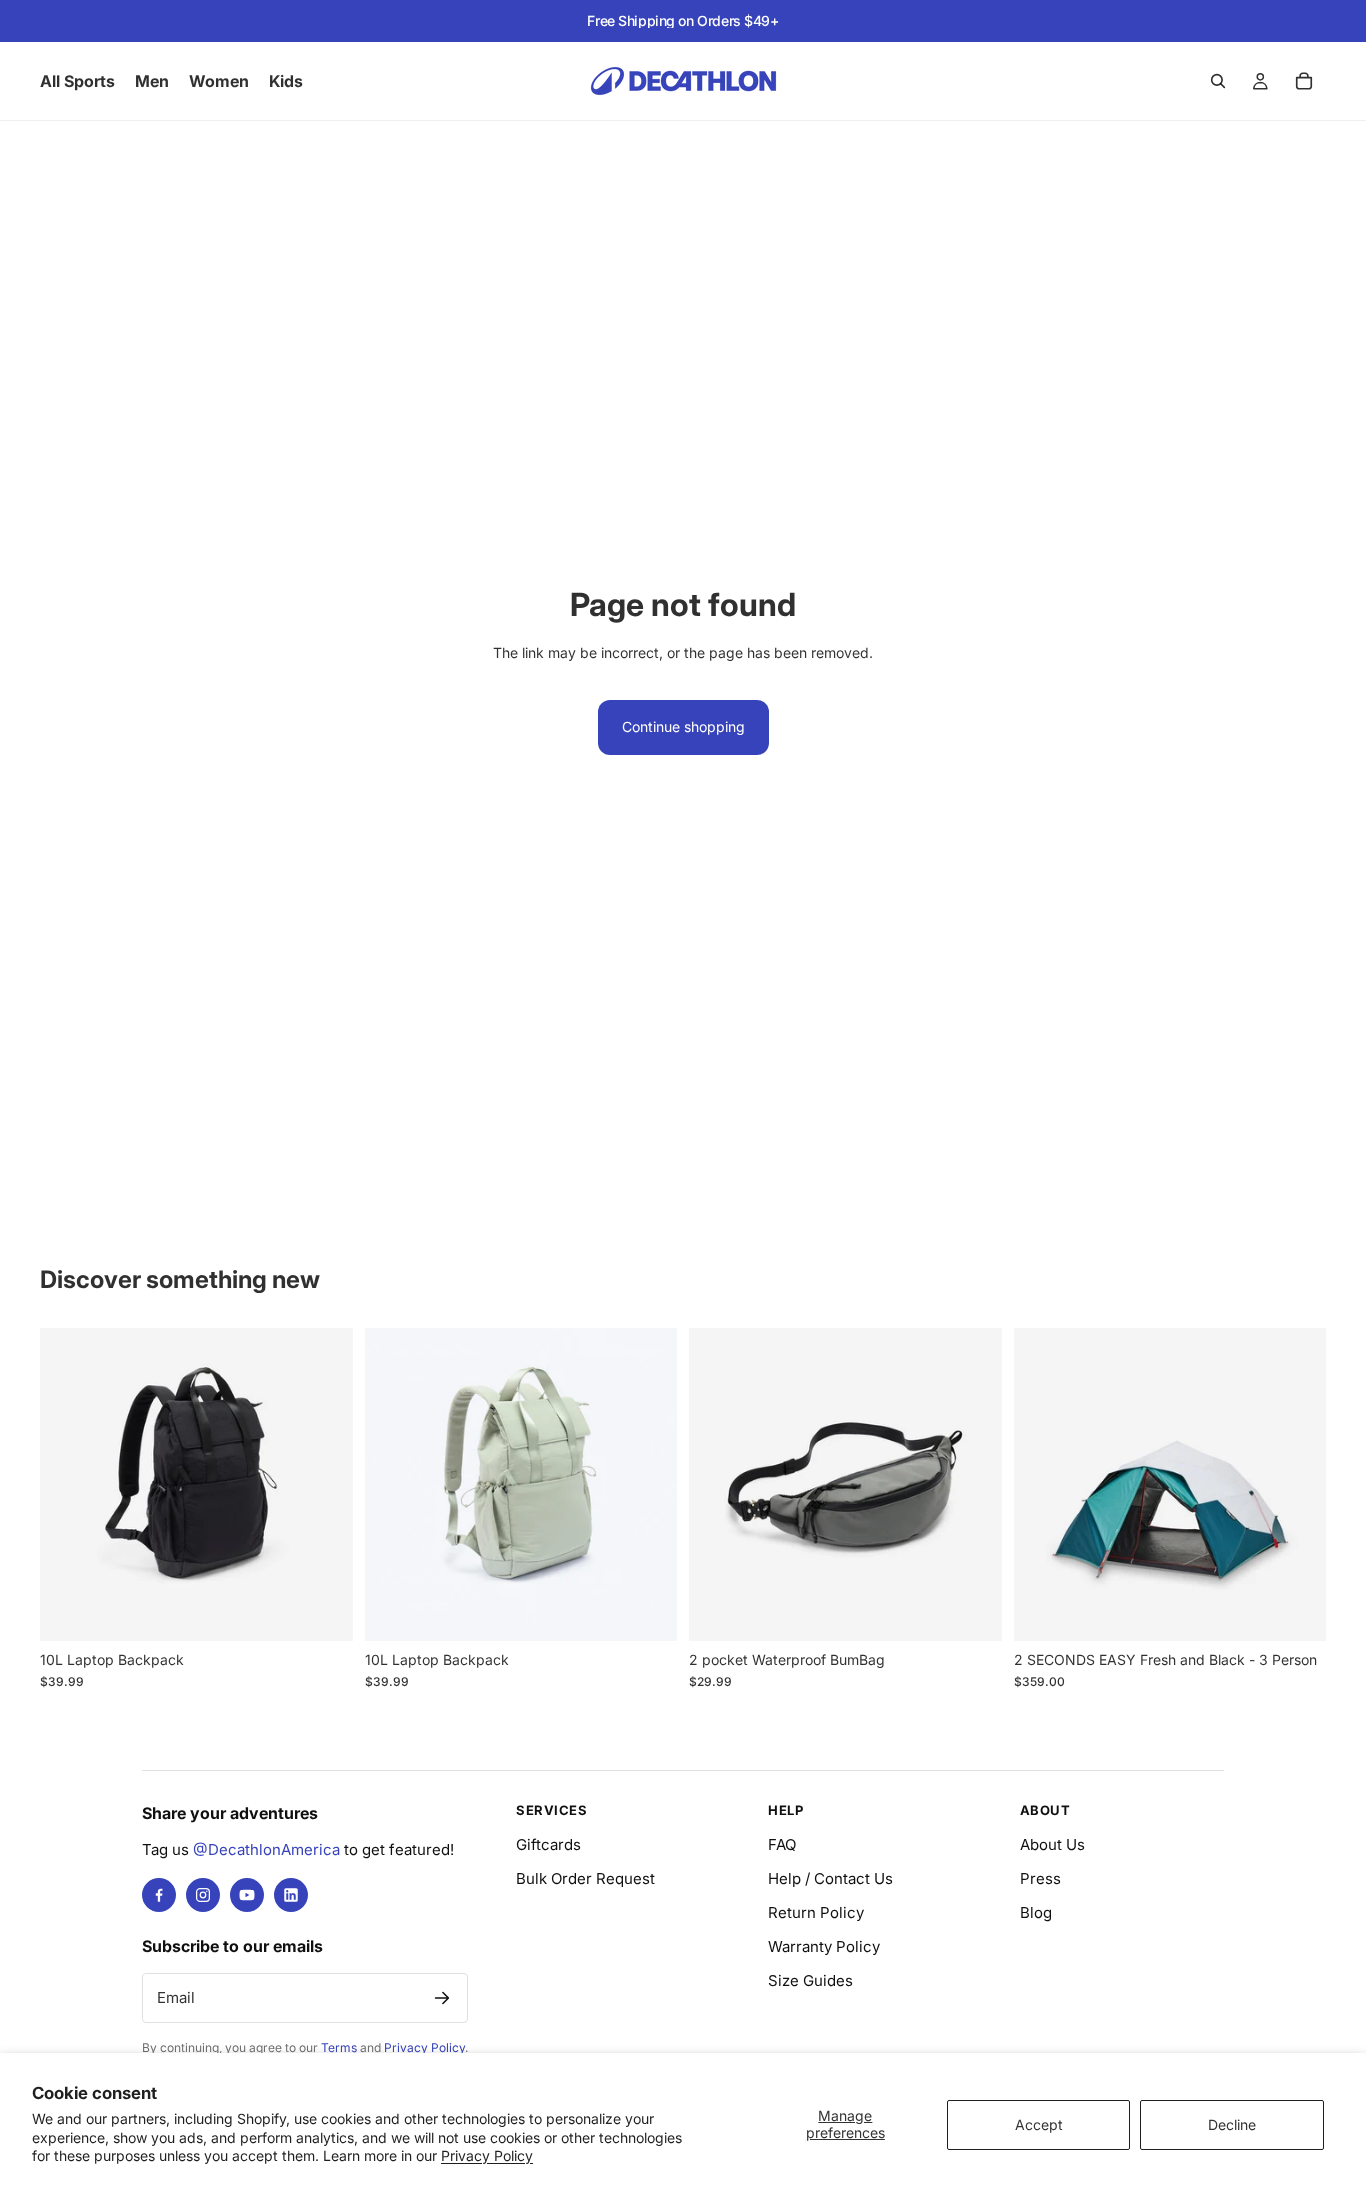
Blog (1036, 1912)
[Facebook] (159, 1895)
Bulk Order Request (585, 1878)
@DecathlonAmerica (266, 1849)
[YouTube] (247, 1895)
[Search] (1218, 81)
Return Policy (816, 1912)
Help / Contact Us (830, 1878)
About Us (1052, 1844)
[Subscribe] (442, 1998)
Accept (1039, 2124)
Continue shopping (683, 726)
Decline (1232, 2124)
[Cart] (1304, 81)
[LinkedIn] (291, 1895)
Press (1040, 1878)
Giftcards (548, 1844)
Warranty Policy (824, 1946)
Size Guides (810, 1980)
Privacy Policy (487, 2155)
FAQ (782, 1844)
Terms (339, 2047)
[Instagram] (203, 1895)
